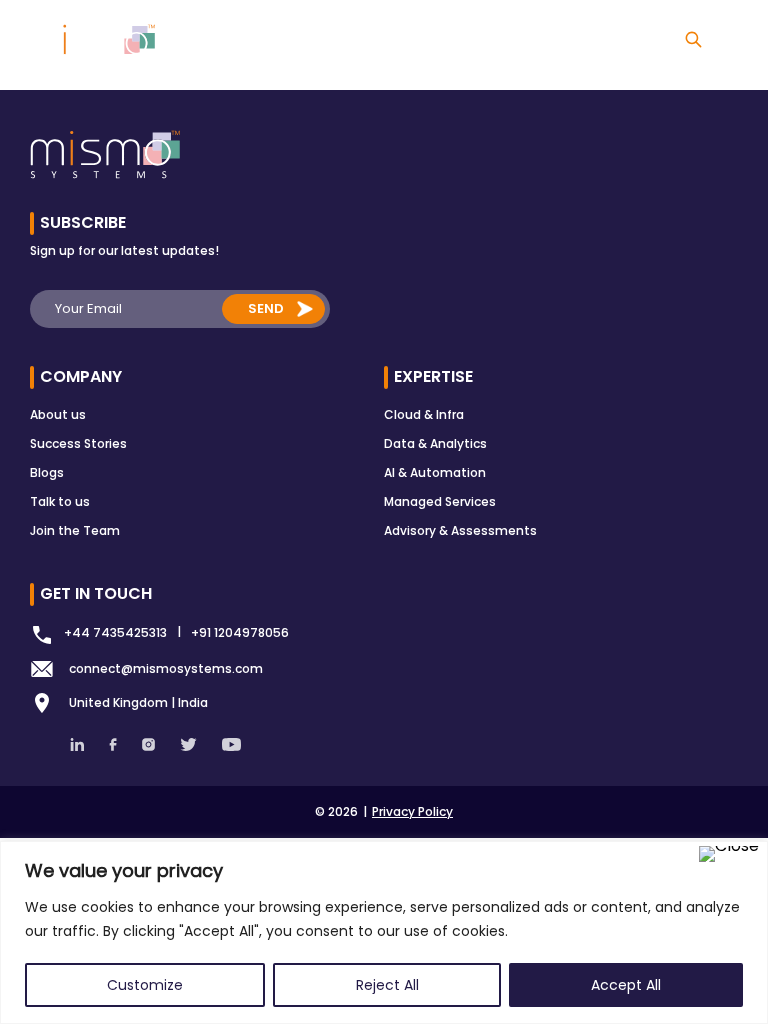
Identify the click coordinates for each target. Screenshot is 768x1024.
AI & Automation (435, 472)
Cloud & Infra (424, 414)
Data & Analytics (435, 443)
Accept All (626, 985)
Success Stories (78, 443)
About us (58, 414)
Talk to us (60, 501)
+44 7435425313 (115, 632)
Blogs (47, 472)
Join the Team (75, 530)
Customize (145, 985)
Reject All (387, 985)
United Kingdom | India (138, 702)
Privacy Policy (412, 811)
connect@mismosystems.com (166, 668)
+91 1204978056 (240, 632)
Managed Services (440, 501)
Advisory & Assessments (460, 530)
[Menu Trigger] (740, 42)
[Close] (729, 854)
